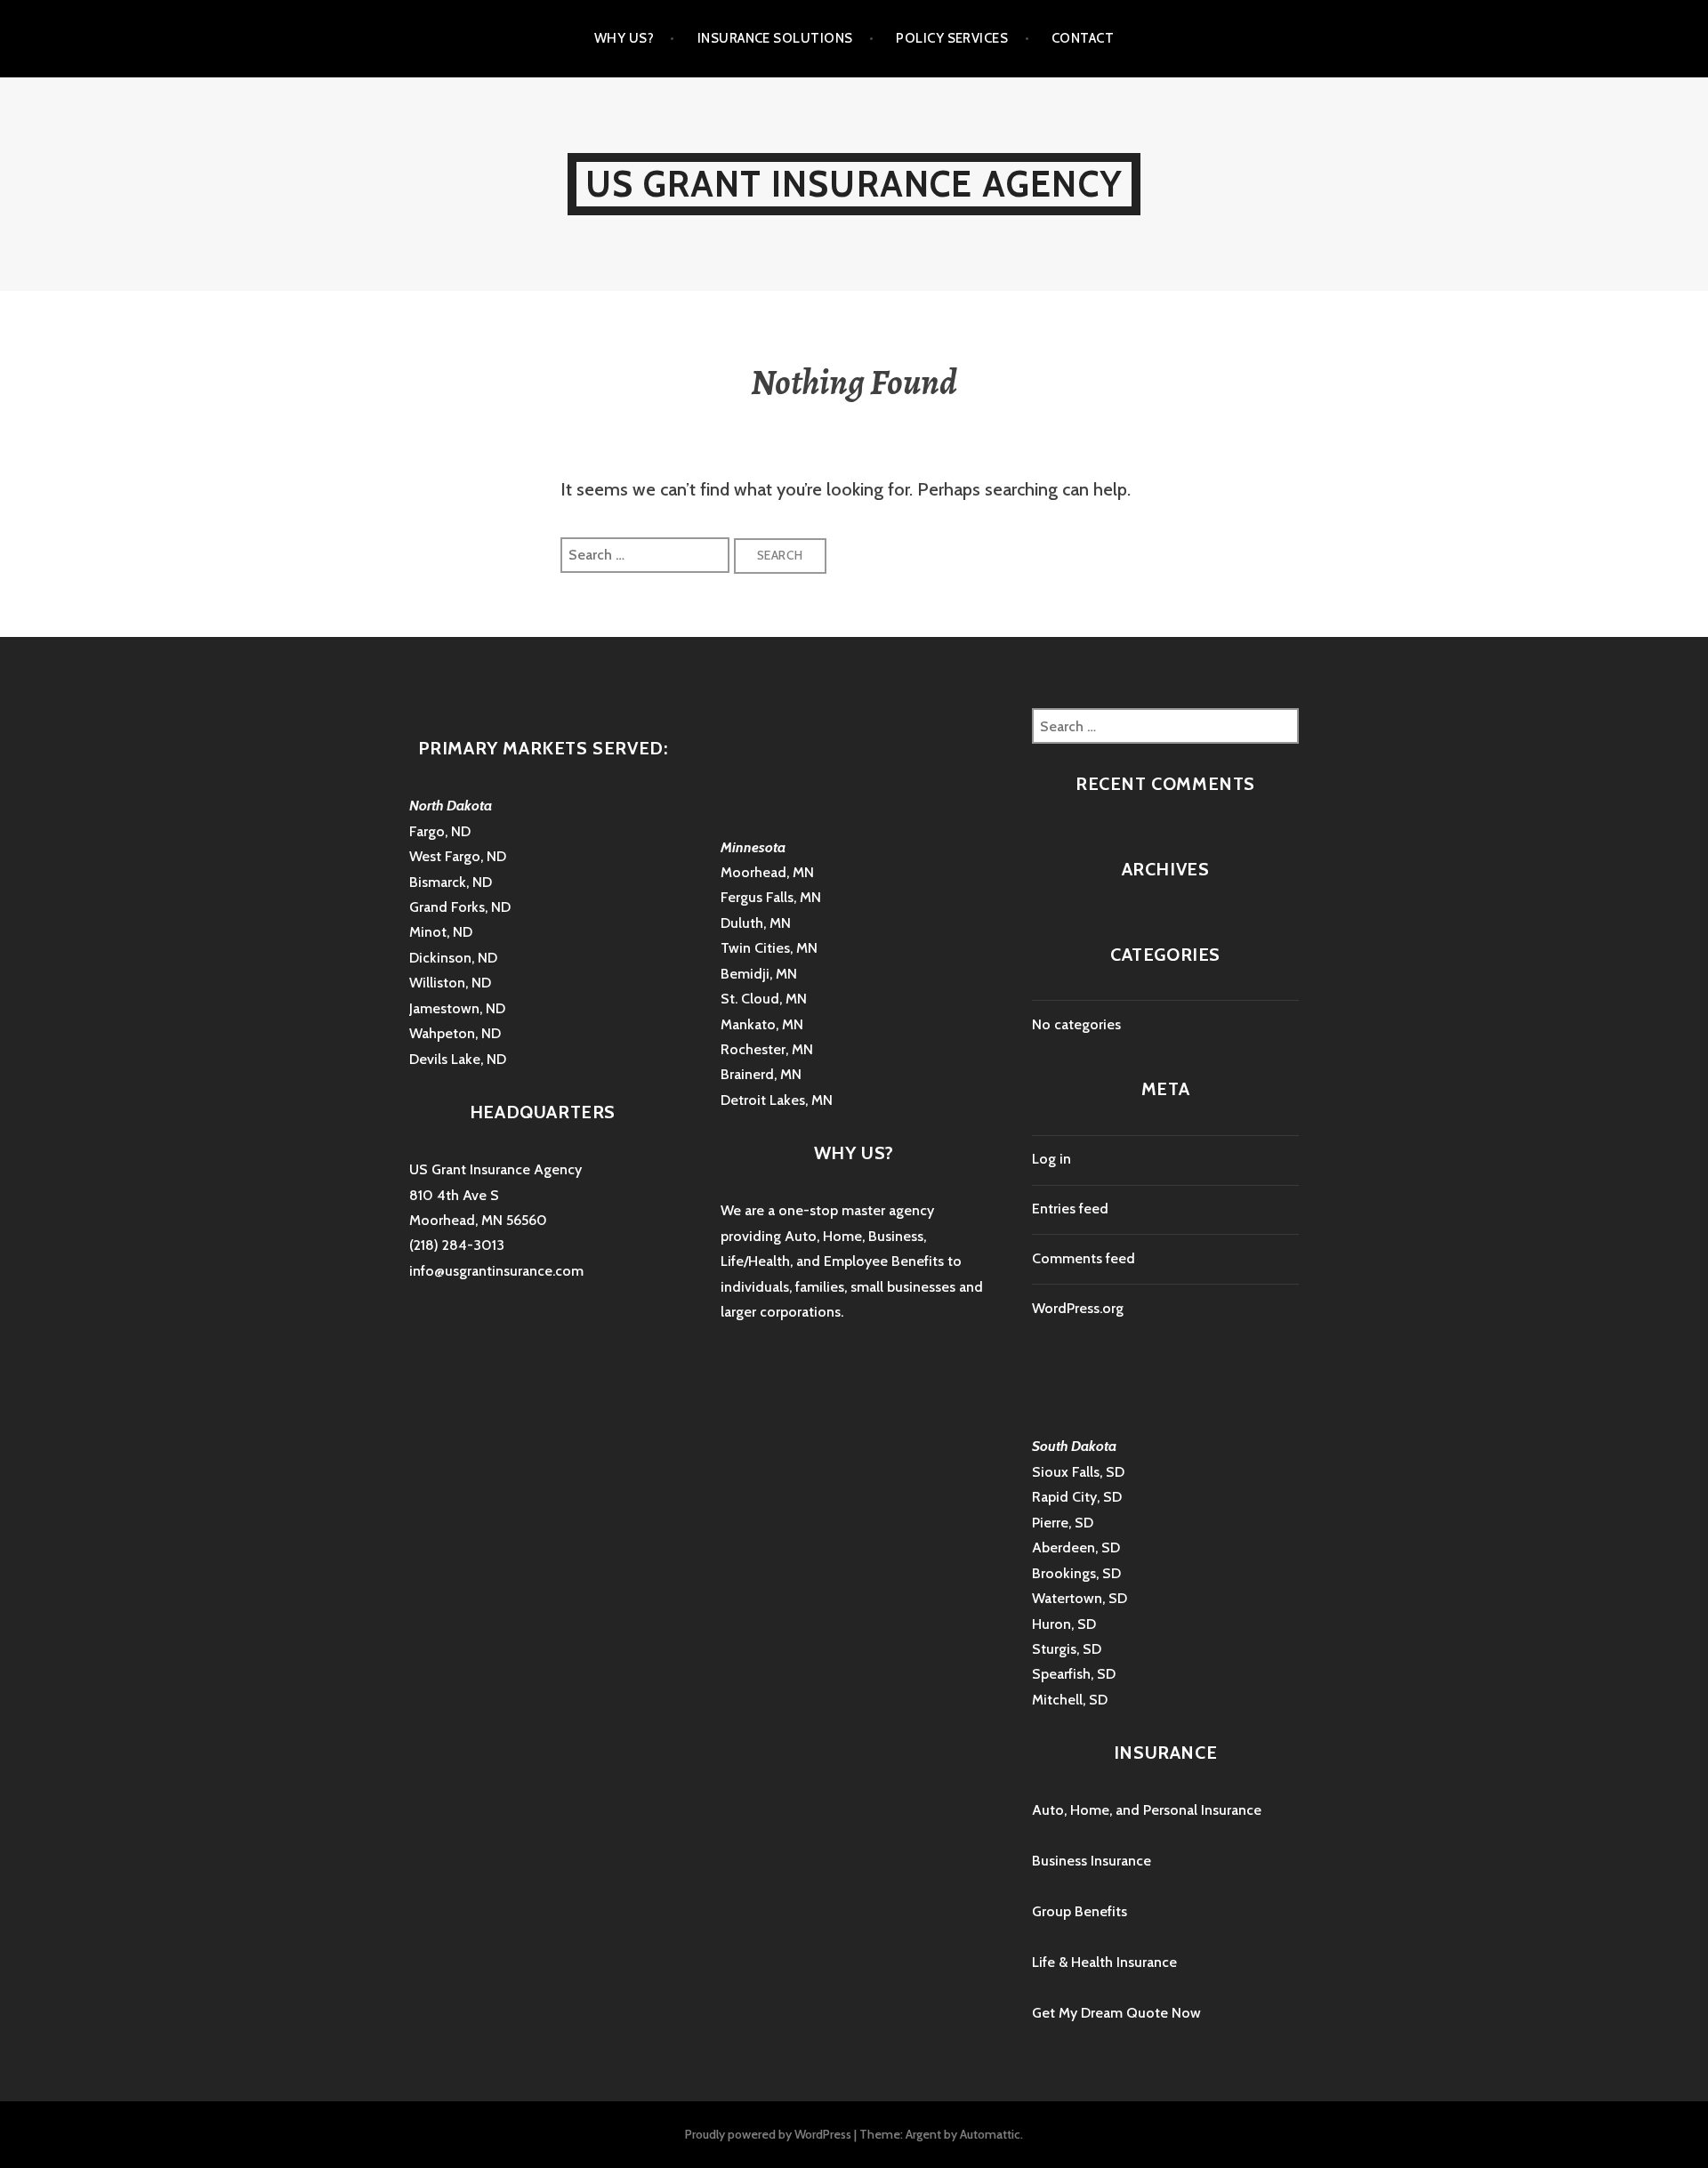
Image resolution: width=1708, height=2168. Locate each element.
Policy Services (952, 38)
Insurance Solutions (775, 38)
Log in (1051, 1159)
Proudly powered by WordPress (768, 2134)
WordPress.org (1078, 1308)
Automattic (990, 2134)
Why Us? (624, 38)
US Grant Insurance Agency (854, 184)
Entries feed (1070, 1209)
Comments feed (1084, 1258)
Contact (1083, 38)
